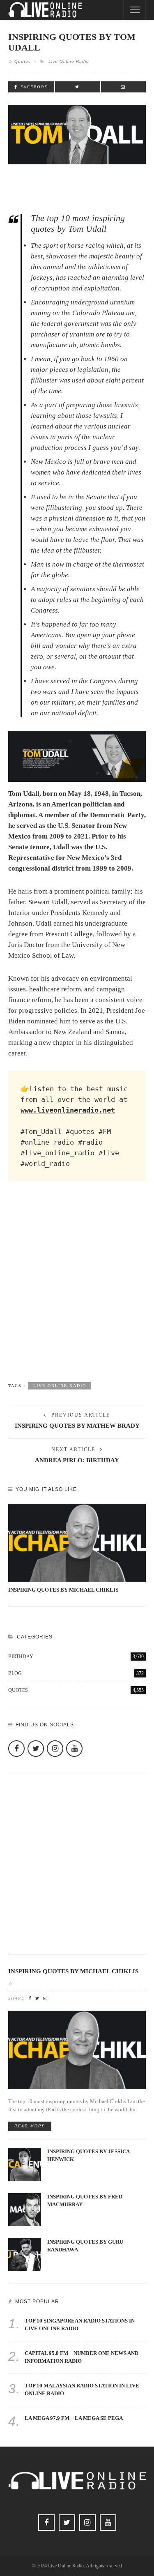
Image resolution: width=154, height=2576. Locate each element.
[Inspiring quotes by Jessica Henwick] (25, 2164)
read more (30, 2126)
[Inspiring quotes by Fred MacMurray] (25, 2209)
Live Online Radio (69, 61)
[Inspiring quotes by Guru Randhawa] (25, 2254)
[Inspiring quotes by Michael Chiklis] (77, 1543)
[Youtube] (74, 1749)
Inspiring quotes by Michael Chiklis (63, 1590)
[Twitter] (36, 1749)
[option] (77, 1549)
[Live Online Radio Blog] (45, 9)
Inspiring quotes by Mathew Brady (77, 1426)
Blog (76, 1673)
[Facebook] (16, 1749)
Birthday (76, 1657)
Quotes (23, 61)
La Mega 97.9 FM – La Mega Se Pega (74, 2418)
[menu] (135, 10)
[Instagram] (55, 1749)
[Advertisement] (77, 1289)
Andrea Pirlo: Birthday (77, 1460)
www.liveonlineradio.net (68, 1110)
